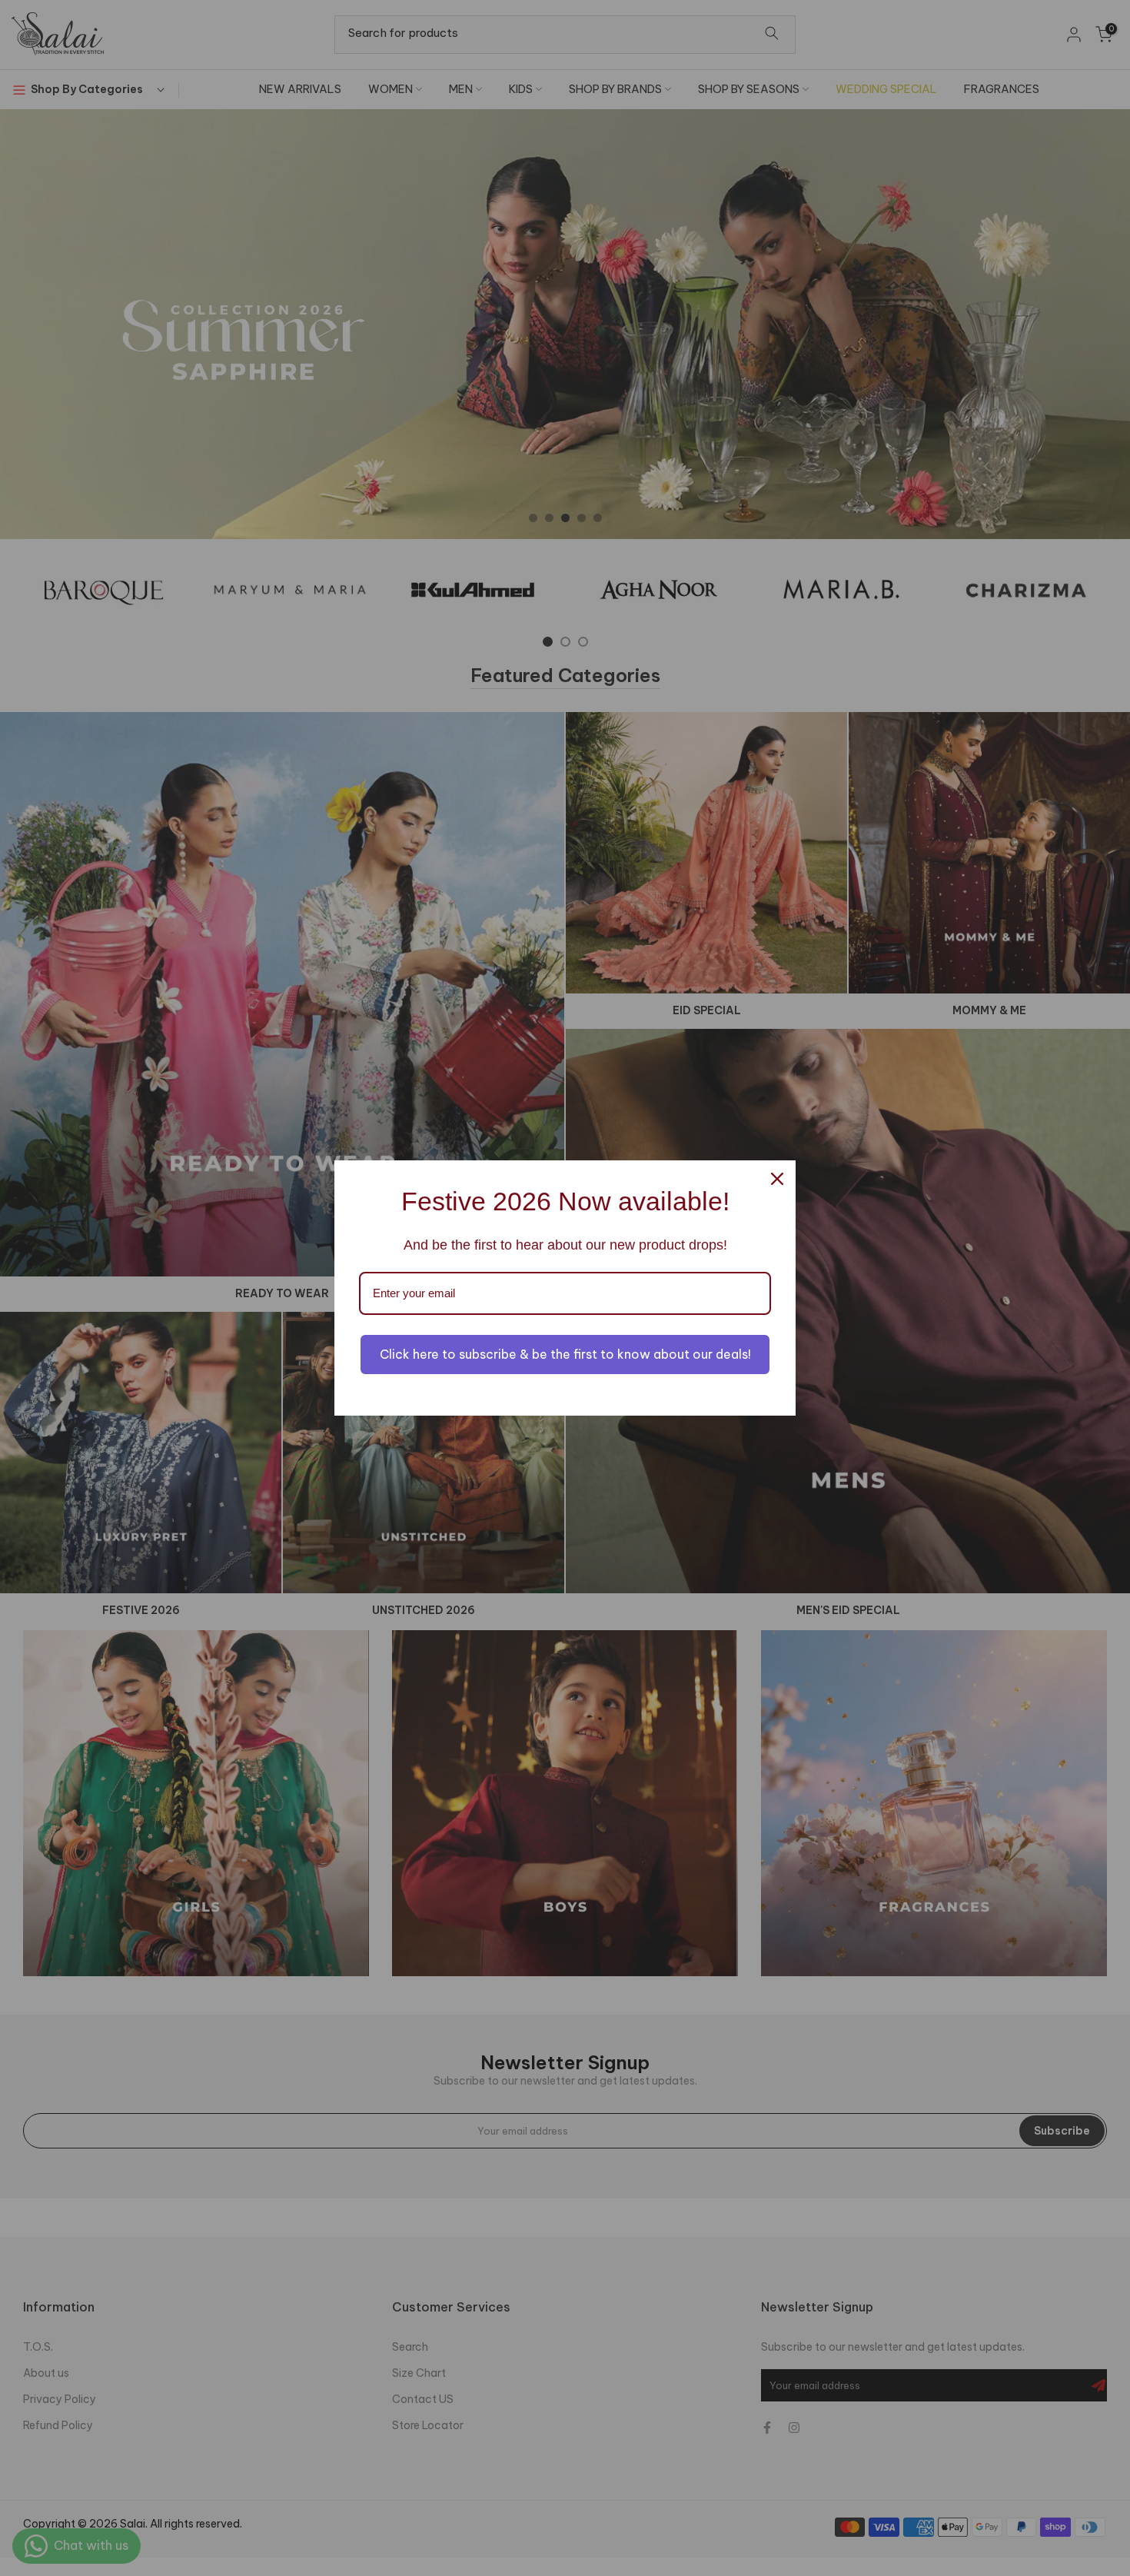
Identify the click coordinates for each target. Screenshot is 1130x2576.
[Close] (777, 1179)
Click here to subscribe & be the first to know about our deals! (565, 1354)
